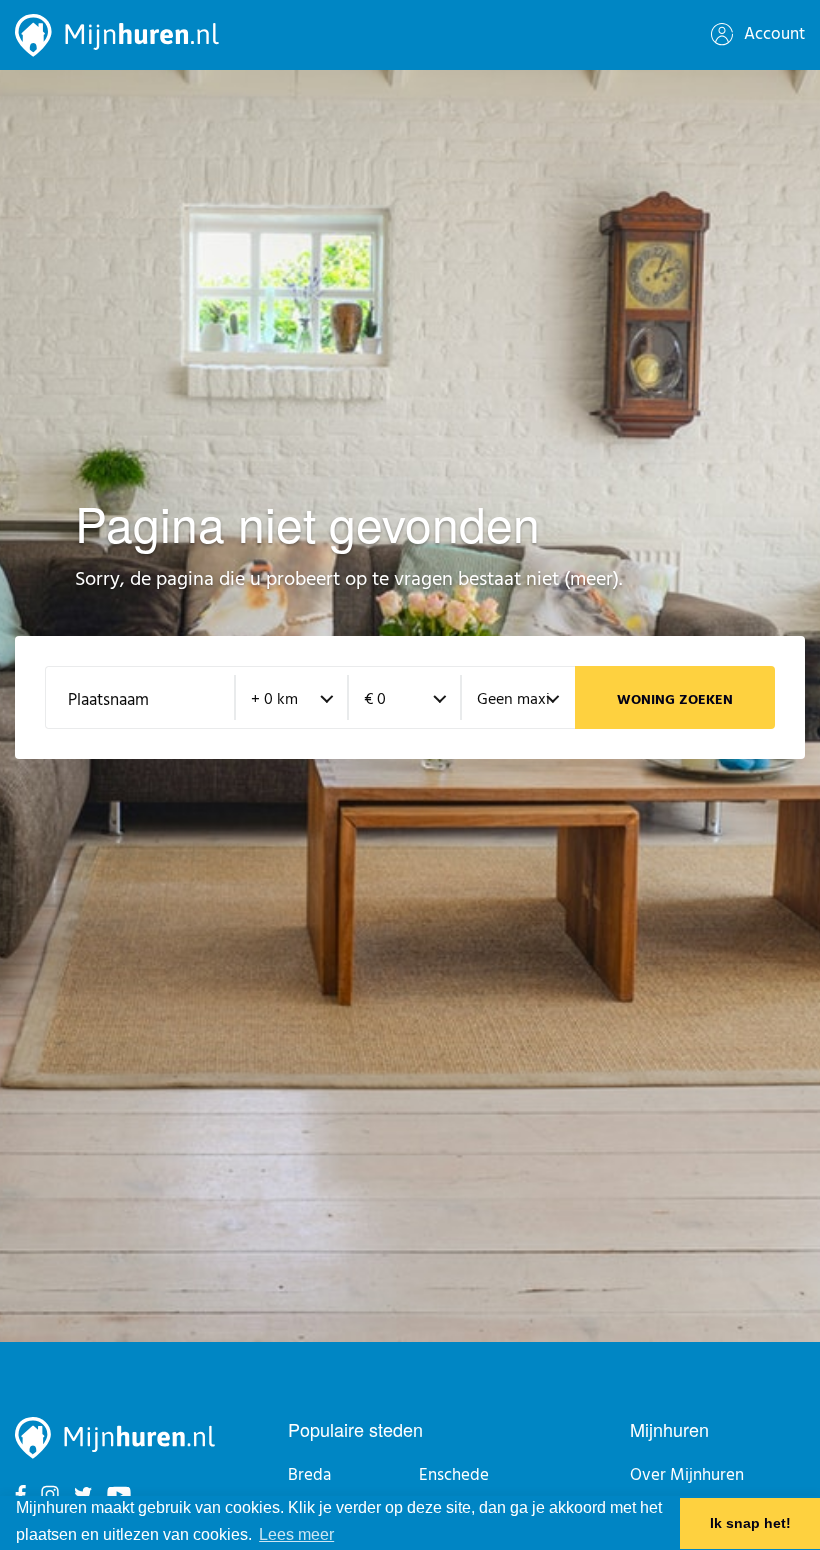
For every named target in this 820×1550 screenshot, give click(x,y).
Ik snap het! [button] (750, 1523)
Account (772, 34)
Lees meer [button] (296, 1534)
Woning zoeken (675, 700)
